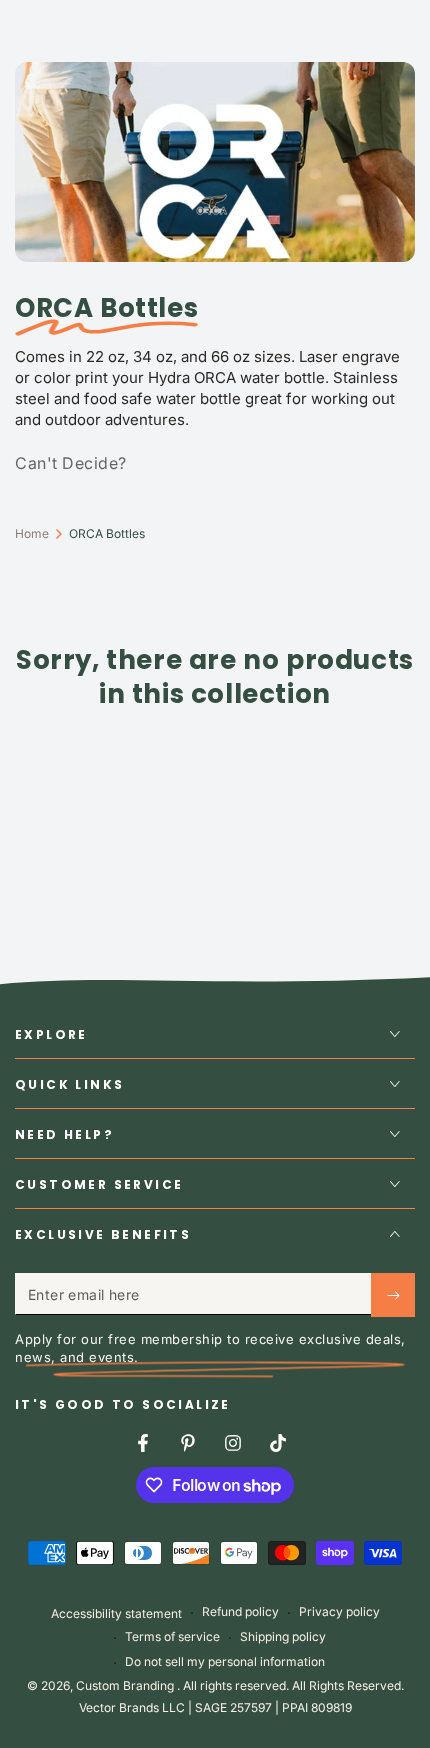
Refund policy (240, 1611)
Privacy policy (339, 1611)
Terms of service (172, 1636)
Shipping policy (283, 1636)
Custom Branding (126, 1685)
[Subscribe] (393, 1295)
